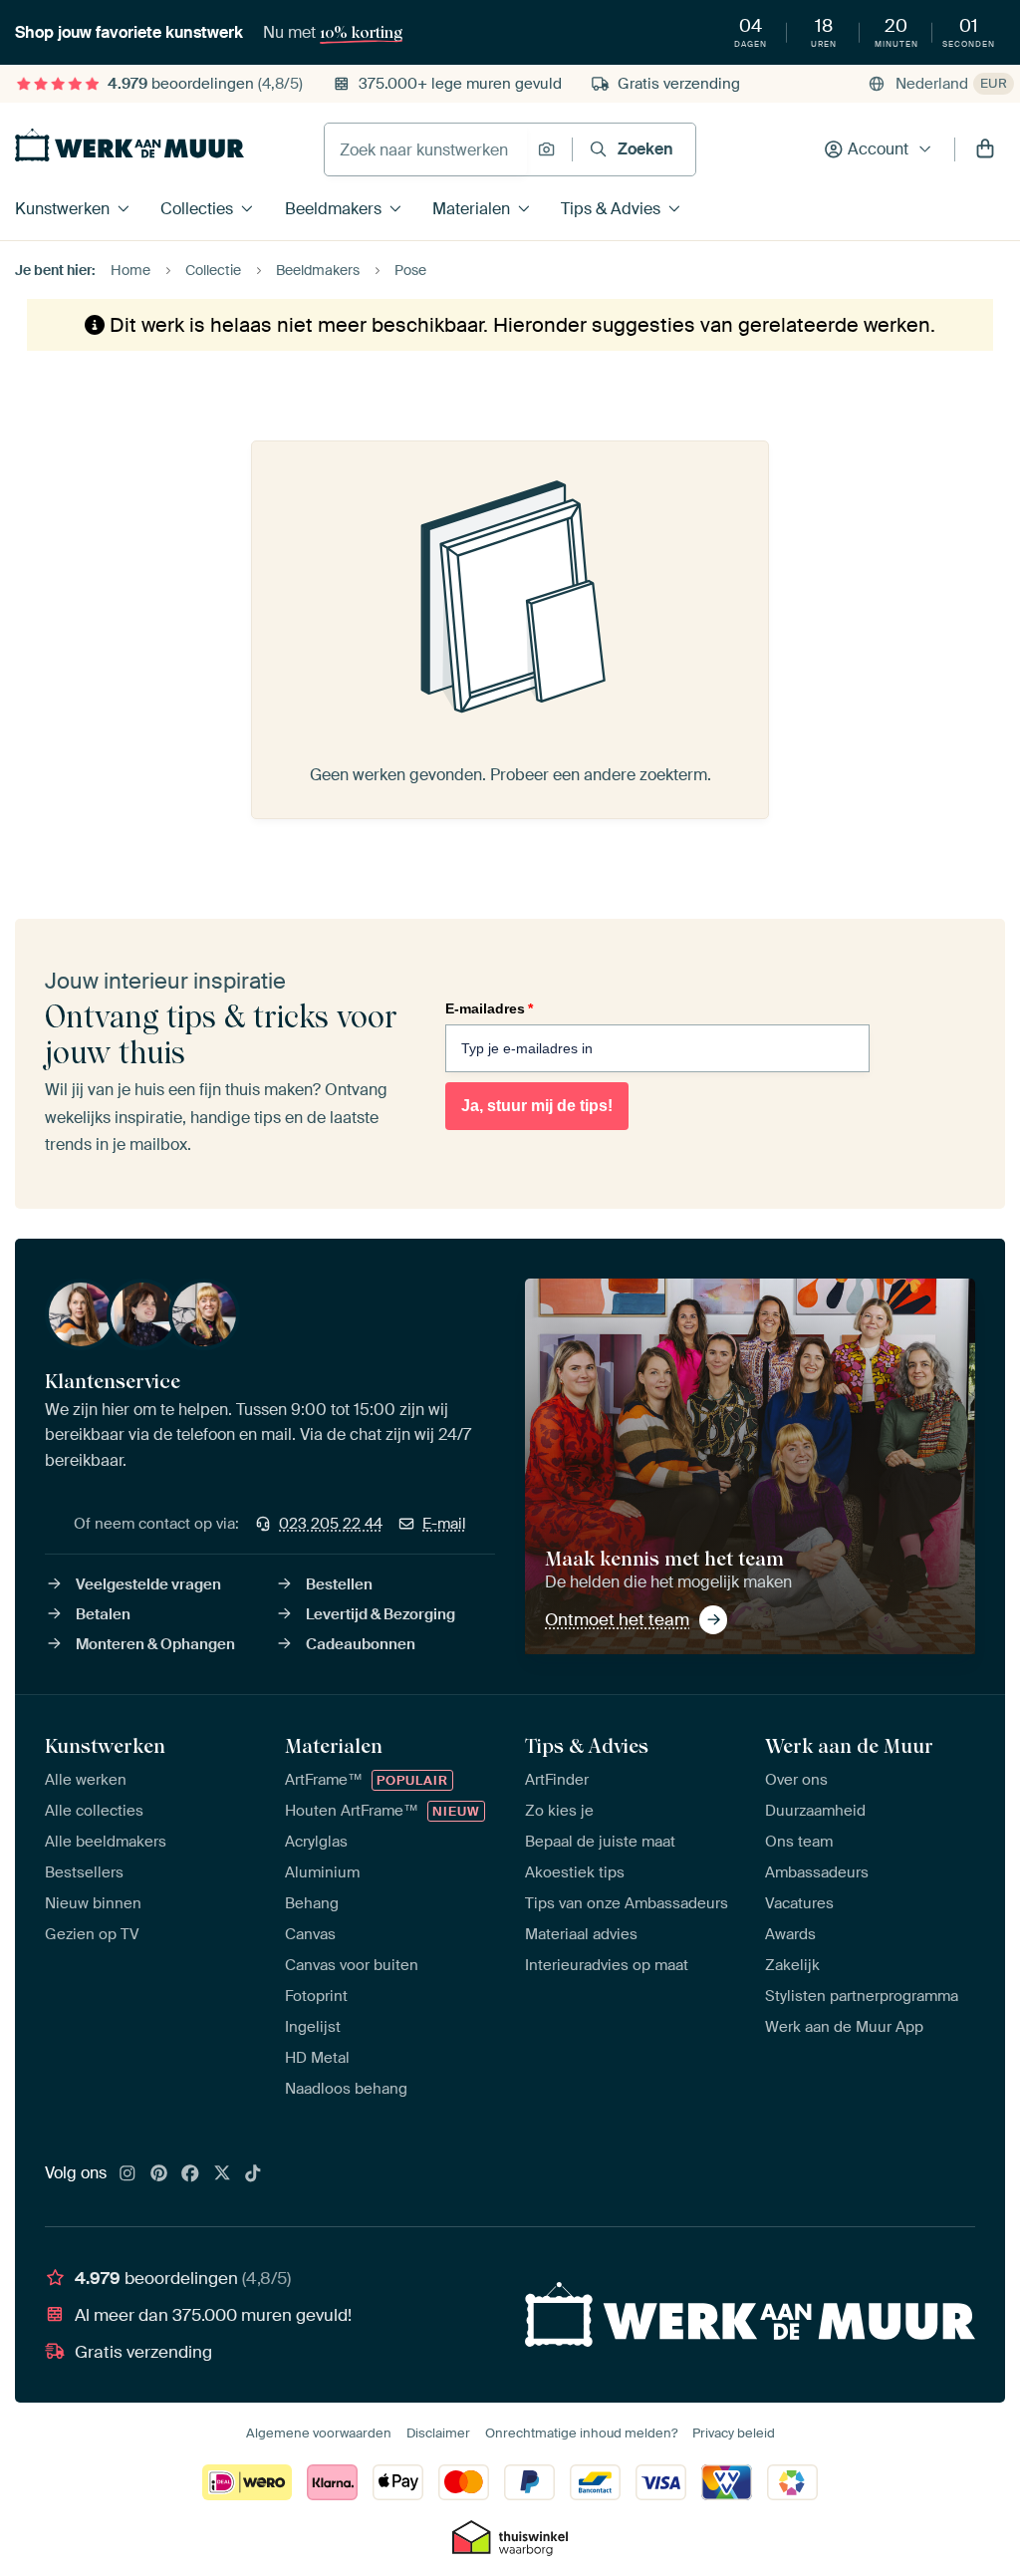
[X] (222, 2174)
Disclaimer (438, 2433)
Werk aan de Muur (849, 1746)
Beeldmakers (333, 209)
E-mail (444, 1524)
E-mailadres (489, 1008)
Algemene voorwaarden (319, 2433)
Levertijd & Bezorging (381, 1614)
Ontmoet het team (617, 1619)
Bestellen (339, 1584)
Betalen (103, 1614)
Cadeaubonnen (361, 1644)
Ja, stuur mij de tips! (537, 1106)
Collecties (197, 209)
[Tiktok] (253, 2174)
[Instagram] (127, 2174)
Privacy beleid (734, 2433)
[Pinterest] (159, 2174)
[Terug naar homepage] (129, 145)
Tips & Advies (611, 209)
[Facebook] (190, 2174)
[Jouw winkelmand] (985, 149)
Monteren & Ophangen (155, 1644)
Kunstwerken (62, 209)
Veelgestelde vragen (148, 1584)
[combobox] (426, 149)
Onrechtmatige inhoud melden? (581, 2433)
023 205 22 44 (331, 1524)
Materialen (471, 209)
